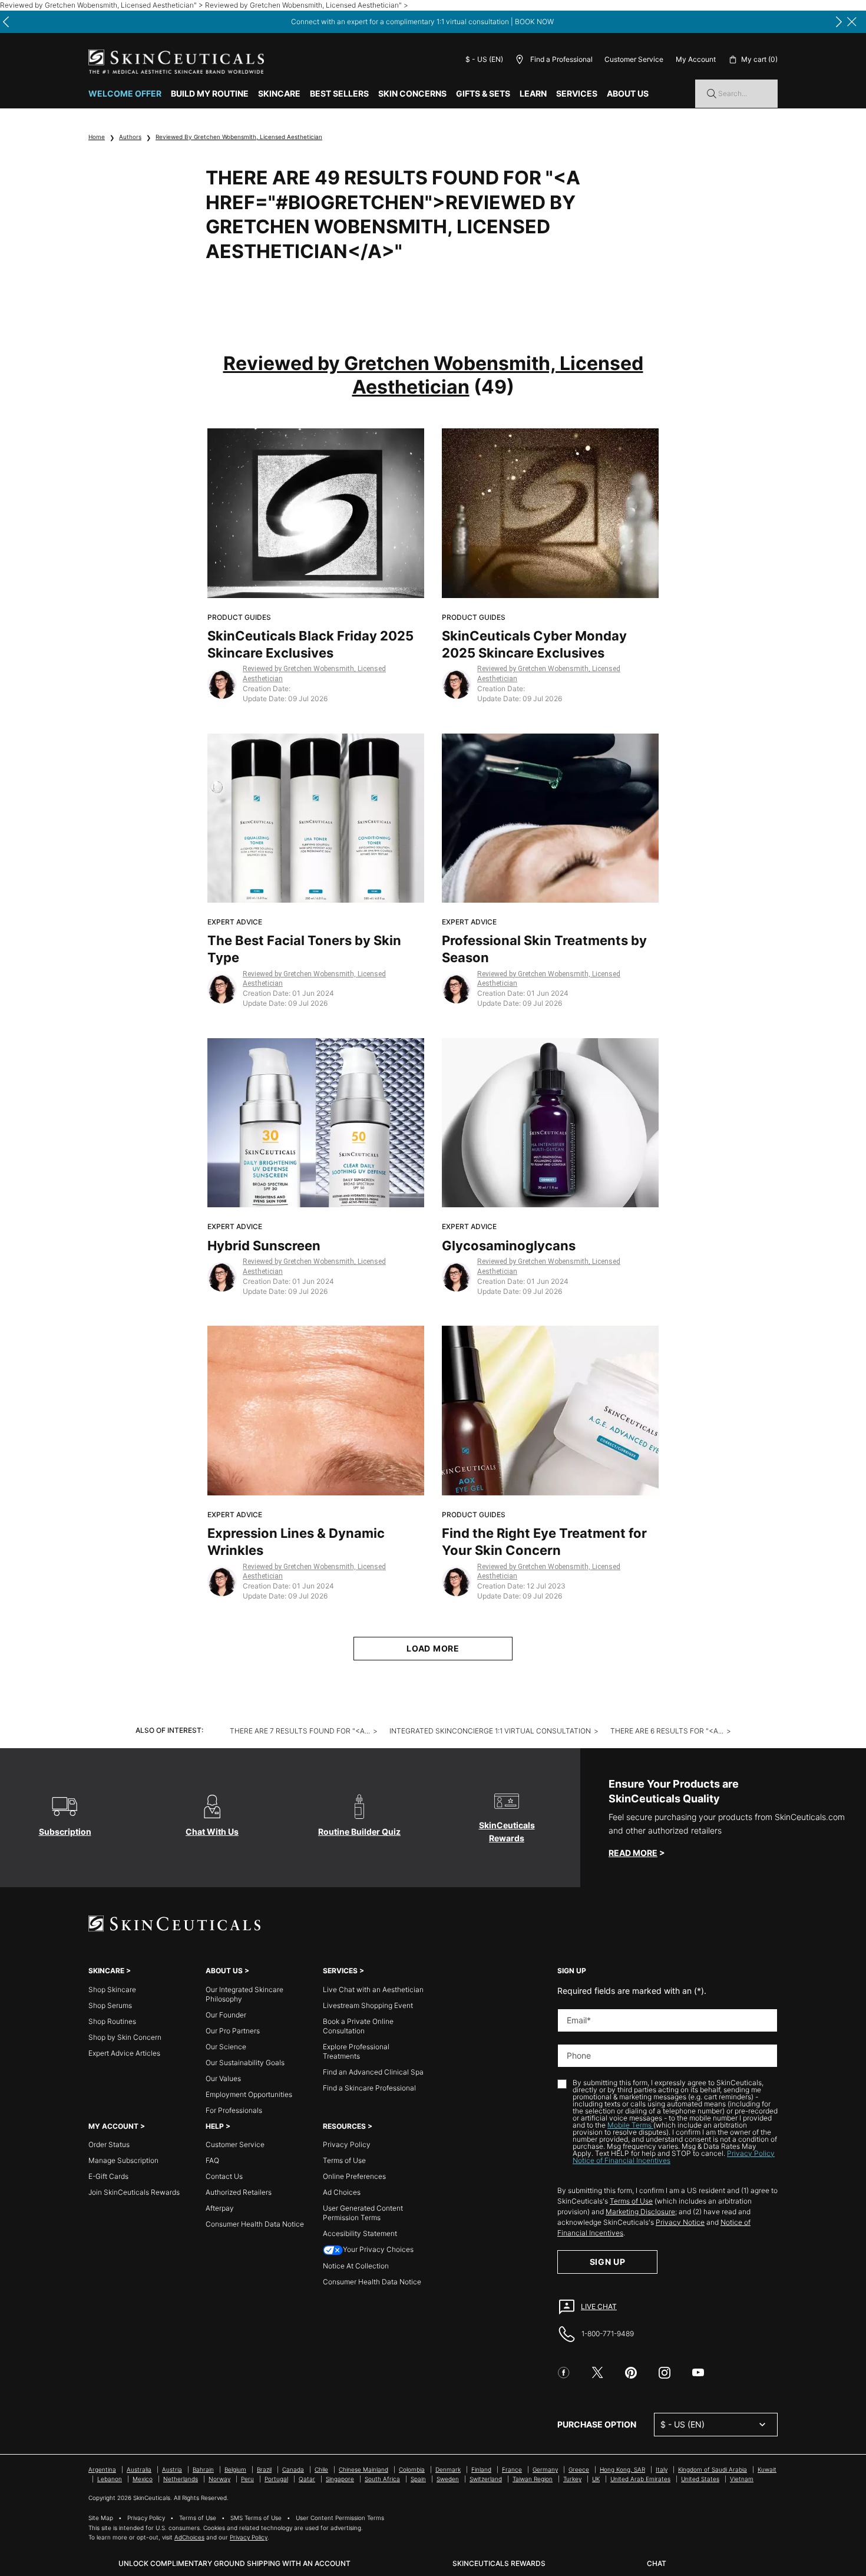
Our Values (223, 2078)
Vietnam (742, 2479)
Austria (172, 2469)
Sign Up (608, 2262)
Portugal (276, 2479)
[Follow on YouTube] (698, 2373)
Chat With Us (212, 1832)
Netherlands (181, 2479)
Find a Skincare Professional (369, 2088)
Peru (247, 2479)
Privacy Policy (347, 2144)
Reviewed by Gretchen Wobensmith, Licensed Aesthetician (239, 137)
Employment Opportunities (249, 2094)
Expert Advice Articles (124, 2053)
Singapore (340, 2479)
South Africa (382, 2479)
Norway (219, 2479)
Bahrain (203, 2469)
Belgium (235, 2469)
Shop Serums (110, 2005)
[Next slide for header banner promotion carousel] (839, 22)
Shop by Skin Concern (125, 2037)
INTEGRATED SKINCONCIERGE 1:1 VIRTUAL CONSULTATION (490, 1731)
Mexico (143, 2479)
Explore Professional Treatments (356, 2051)
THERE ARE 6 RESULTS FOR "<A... (667, 1731)
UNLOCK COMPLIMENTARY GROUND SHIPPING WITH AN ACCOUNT (234, 2563)
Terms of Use (344, 2160)
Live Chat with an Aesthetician (373, 1989)
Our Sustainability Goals (245, 2063)
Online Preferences (354, 2176)
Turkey (572, 2479)
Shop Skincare (112, 1989)
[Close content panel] (852, 22)
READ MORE (633, 1853)
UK (596, 2479)
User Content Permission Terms (340, 2518)
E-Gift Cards (108, 2176)
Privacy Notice (680, 2222)
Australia (139, 2469)
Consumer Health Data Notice (255, 2224)
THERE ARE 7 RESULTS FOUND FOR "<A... (300, 1731)
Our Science (226, 2047)
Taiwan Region (533, 2479)
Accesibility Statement (360, 2233)
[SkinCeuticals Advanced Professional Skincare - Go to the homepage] (176, 62)
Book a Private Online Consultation (358, 2026)
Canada (293, 2469)
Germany (545, 2469)
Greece (579, 2469)
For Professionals (234, 2110)
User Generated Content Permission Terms (363, 2213)
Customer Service (634, 59)
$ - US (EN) (484, 59)
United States (700, 2479)
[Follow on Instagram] (665, 2373)
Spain (418, 2479)
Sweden (448, 2479)
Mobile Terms (630, 2125)
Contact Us (224, 2176)
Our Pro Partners (233, 2031)
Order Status (109, 2144)
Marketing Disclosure (640, 2212)
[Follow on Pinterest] (631, 2373)
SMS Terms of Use (256, 2518)
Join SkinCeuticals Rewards (134, 2192)
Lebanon (110, 2479)
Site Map (101, 2518)
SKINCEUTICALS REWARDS (499, 2563)
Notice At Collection (356, 2266)
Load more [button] (433, 1648)
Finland (481, 2469)
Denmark (448, 2469)
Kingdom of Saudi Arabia (713, 2469)
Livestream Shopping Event (368, 2005)
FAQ (212, 2160)
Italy (662, 2469)
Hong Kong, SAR (622, 2469)
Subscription (65, 1832)
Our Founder (226, 2015)
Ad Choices (342, 2192)
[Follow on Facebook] (564, 2373)
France (512, 2469)
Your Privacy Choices (378, 2249)
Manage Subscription (123, 2160)
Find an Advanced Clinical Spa (373, 2072)
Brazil (264, 2469)
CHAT (657, 2563)
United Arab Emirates (640, 2479)
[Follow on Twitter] (597, 2373)
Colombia (412, 2469)
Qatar (307, 2479)
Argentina (102, 2469)
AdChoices (189, 2537)
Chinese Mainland (363, 2469)
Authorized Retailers (239, 2192)
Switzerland (486, 2479)
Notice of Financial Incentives (622, 2160)
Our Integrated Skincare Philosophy (244, 1994)
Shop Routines (112, 2021)
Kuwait (767, 2469)
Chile (321, 2469)
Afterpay (220, 2208)
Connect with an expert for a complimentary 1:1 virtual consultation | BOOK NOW (422, 22)
